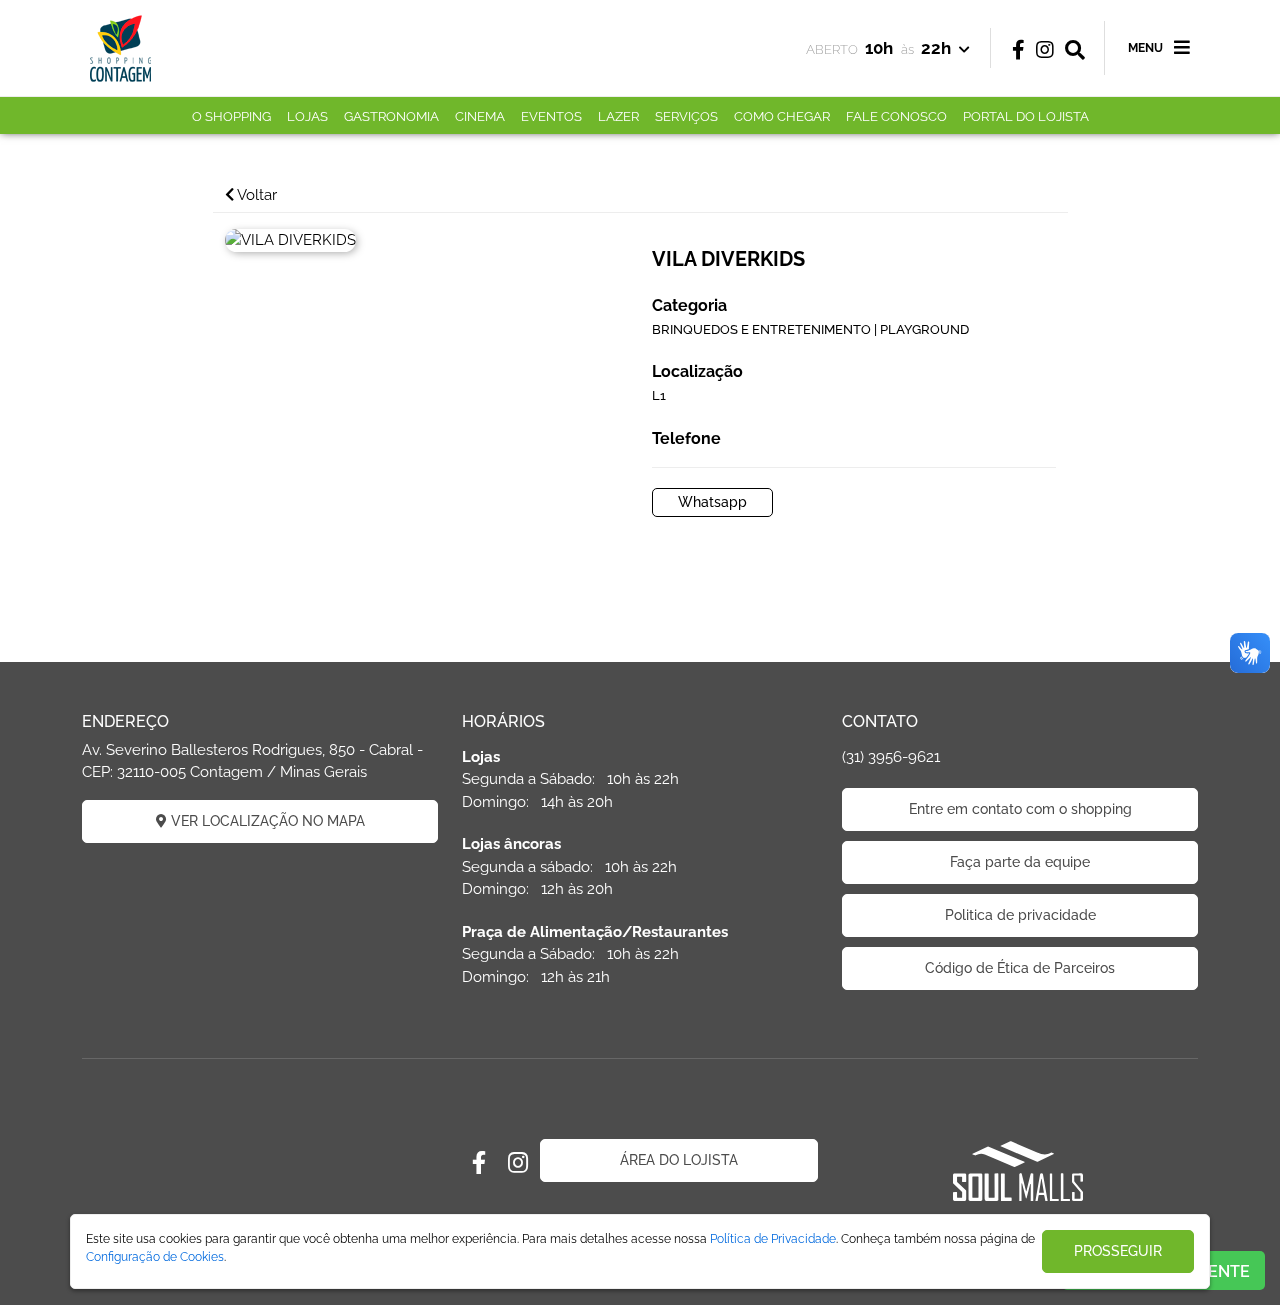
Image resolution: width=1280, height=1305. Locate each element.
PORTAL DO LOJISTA (1026, 116)
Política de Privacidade (773, 1239)
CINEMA (480, 116)
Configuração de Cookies (155, 1257)
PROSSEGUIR (1118, 1251)
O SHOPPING (231, 116)
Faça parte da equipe (1020, 862)
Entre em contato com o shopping (1020, 809)
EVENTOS (551, 116)
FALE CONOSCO (896, 116)
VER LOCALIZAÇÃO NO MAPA (266, 821)
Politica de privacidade (1020, 915)
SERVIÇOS (686, 116)
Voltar (255, 195)
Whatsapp (712, 502)
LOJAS (307, 116)
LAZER (618, 116)
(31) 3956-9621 (891, 757)
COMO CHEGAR (782, 116)
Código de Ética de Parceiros (1020, 968)
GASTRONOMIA (391, 116)
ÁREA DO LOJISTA (679, 1160)
